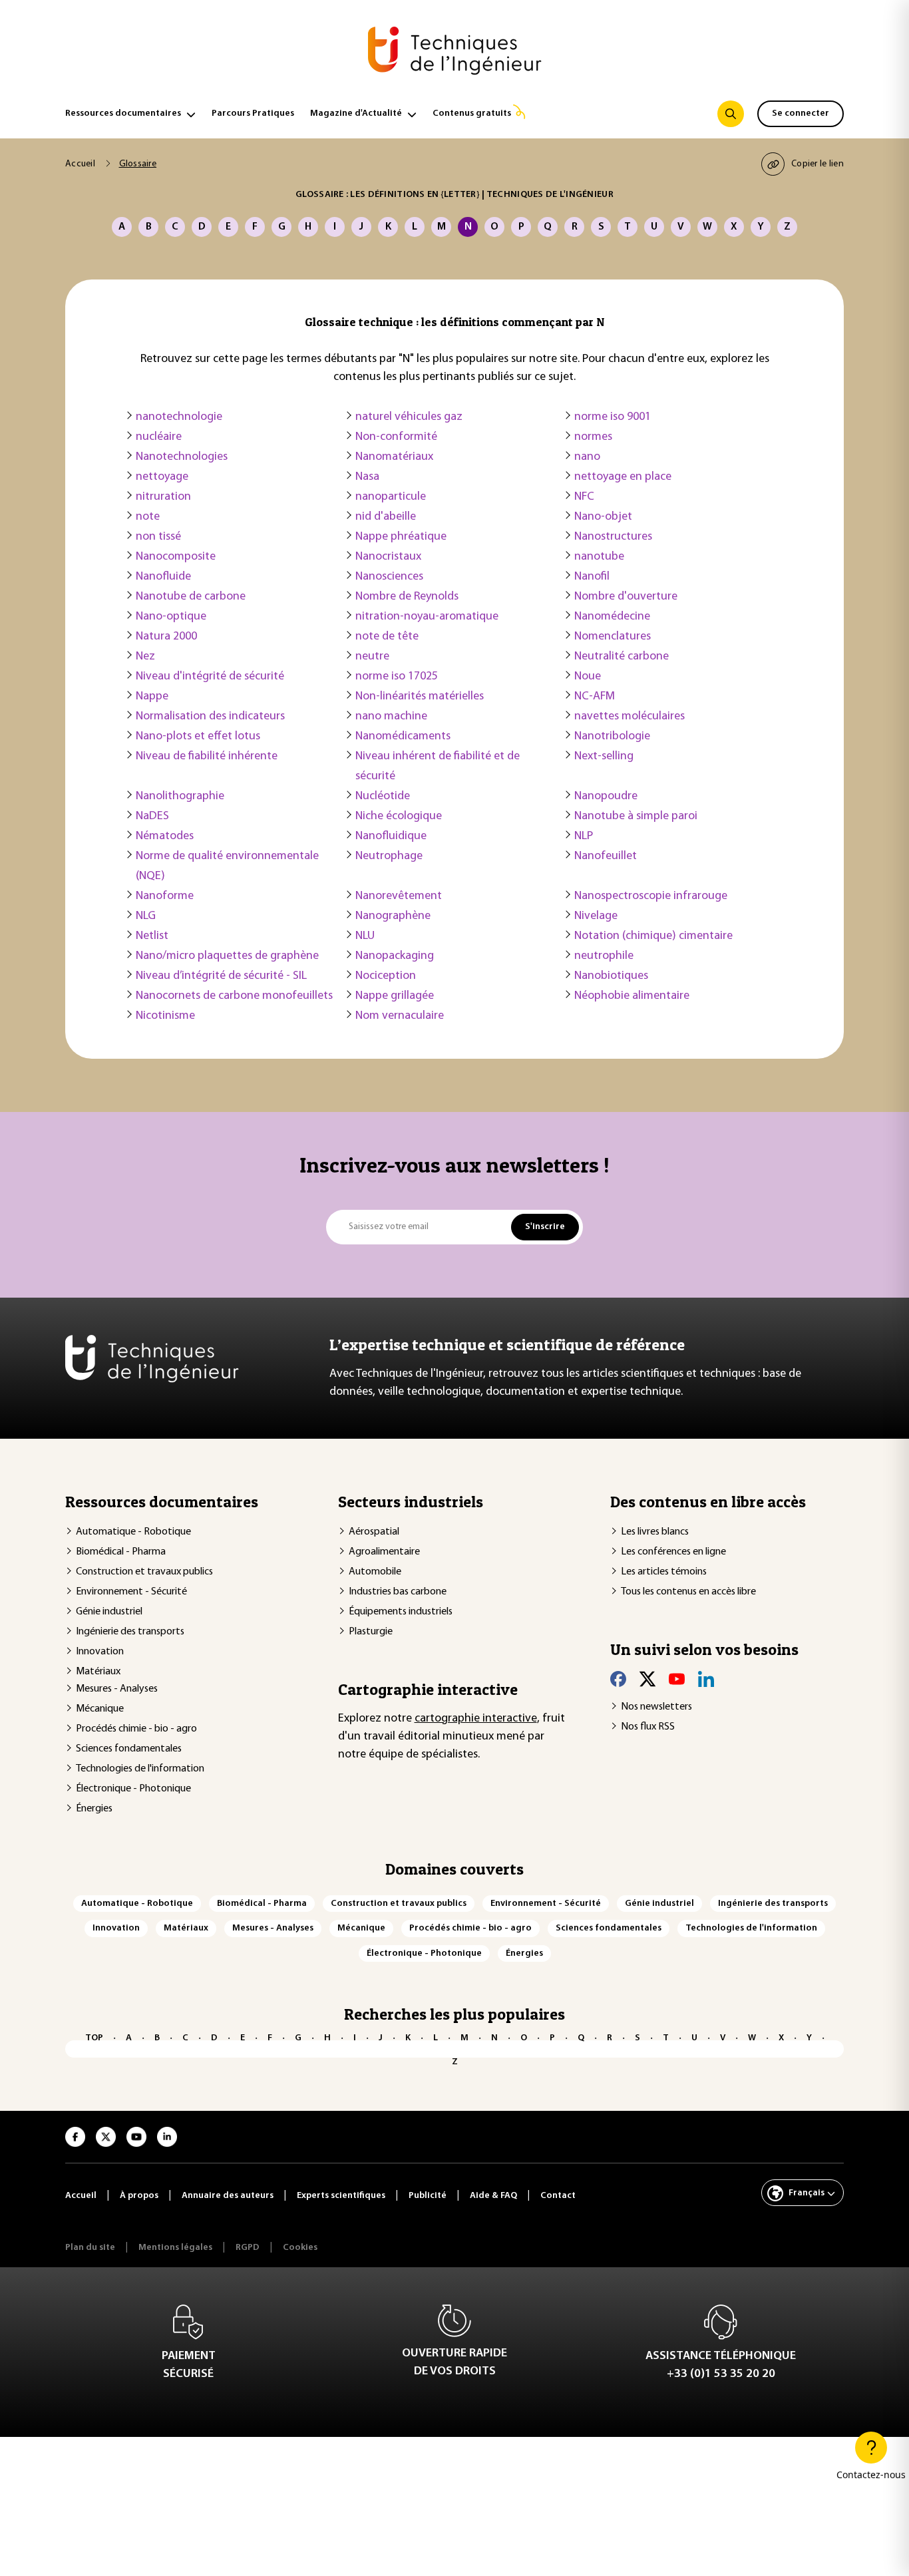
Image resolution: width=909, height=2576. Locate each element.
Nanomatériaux (394, 457)
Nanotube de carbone (191, 597)
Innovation (100, 1652)
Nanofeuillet (606, 856)
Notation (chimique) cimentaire (653, 936)
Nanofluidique (391, 836)
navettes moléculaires (630, 717)
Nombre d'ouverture (626, 597)
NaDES (152, 817)
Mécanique (100, 1709)
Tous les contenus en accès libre (688, 1592)
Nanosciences (389, 577)
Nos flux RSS (648, 1727)
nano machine (391, 717)
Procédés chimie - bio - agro (136, 1729)
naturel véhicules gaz (409, 417)
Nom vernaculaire (400, 1016)
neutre (372, 657)
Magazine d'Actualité (356, 113)
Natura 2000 (166, 637)
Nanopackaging (395, 956)
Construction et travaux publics (144, 1572)
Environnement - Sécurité (131, 1592)
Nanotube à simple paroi (636, 817)
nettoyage (162, 477)
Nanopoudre (606, 797)
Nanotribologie (612, 737)
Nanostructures (613, 537)
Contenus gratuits (472, 113)
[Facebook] (618, 1679)
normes (593, 437)
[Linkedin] (706, 1679)
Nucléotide (383, 797)
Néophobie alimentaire (632, 996)
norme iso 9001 (613, 417)
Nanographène (393, 916)
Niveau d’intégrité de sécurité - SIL (221, 976)
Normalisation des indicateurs (210, 717)
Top (94, 2038)
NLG (146, 916)
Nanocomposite (176, 557)
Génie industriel (109, 1612)
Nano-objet (603, 517)
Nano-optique (171, 617)
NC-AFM (595, 697)
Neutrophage (389, 856)
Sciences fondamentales (129, 1749)
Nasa (367, 477)
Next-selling (604, 757)
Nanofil (592, 577)
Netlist (152, 936)
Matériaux (98, 1672)
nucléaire (159, 437)
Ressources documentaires (123, 113)
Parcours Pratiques (253, 113)
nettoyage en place (623, 477)
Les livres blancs (655, 1532)
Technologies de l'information (140, 1769)
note (148, 517)
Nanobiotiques (611, 976)
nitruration (163, 497)
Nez (145, 657)
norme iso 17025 (397, 677)
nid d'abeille (386, 517)
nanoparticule (391, 497)
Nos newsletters (656, 1707)
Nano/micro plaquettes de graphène (227, 956)
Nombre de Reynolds (407, 597)
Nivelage (596, 916)
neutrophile (604, 956)
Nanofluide (163, 577)
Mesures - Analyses (117, 1689)
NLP (584, 836)
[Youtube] (677, 1679)
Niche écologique (399, 817)
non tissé (158, 537)
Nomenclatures (613, 637)
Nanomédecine (612, 617)
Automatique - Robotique (133, 1532)
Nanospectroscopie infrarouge (651, 896)
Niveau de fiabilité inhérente (207, 757)
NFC (584, 497)
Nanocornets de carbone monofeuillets (234, 996)
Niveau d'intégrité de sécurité (210, 677)
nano (587, 457)
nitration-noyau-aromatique (427, 617)
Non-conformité (396, 437)
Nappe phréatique (401, 537)
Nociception (386, 976)
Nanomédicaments (403, 737)
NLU (365, 936)
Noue (588, 677)
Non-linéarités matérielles (420, 697)
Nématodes (165, 836)
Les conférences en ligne (673, 1552)
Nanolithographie (180, 797)
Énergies (94, 1809)
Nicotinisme (165, 1016)
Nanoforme (165, 896)
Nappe (152, 697)
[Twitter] (647, 1679)
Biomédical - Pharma (121, 1552)
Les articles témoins (664, 1572)
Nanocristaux (388, 557)
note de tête (387, 637)
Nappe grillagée (395, 996)
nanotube (599, 557)
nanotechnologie (179, 417)
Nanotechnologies (182, 457)
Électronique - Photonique (133, 1789)
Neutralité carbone (622, 657)
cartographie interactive (476, 1719)
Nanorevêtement (399, 896)
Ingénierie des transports (130, 1632)
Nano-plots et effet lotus (198, 737)
